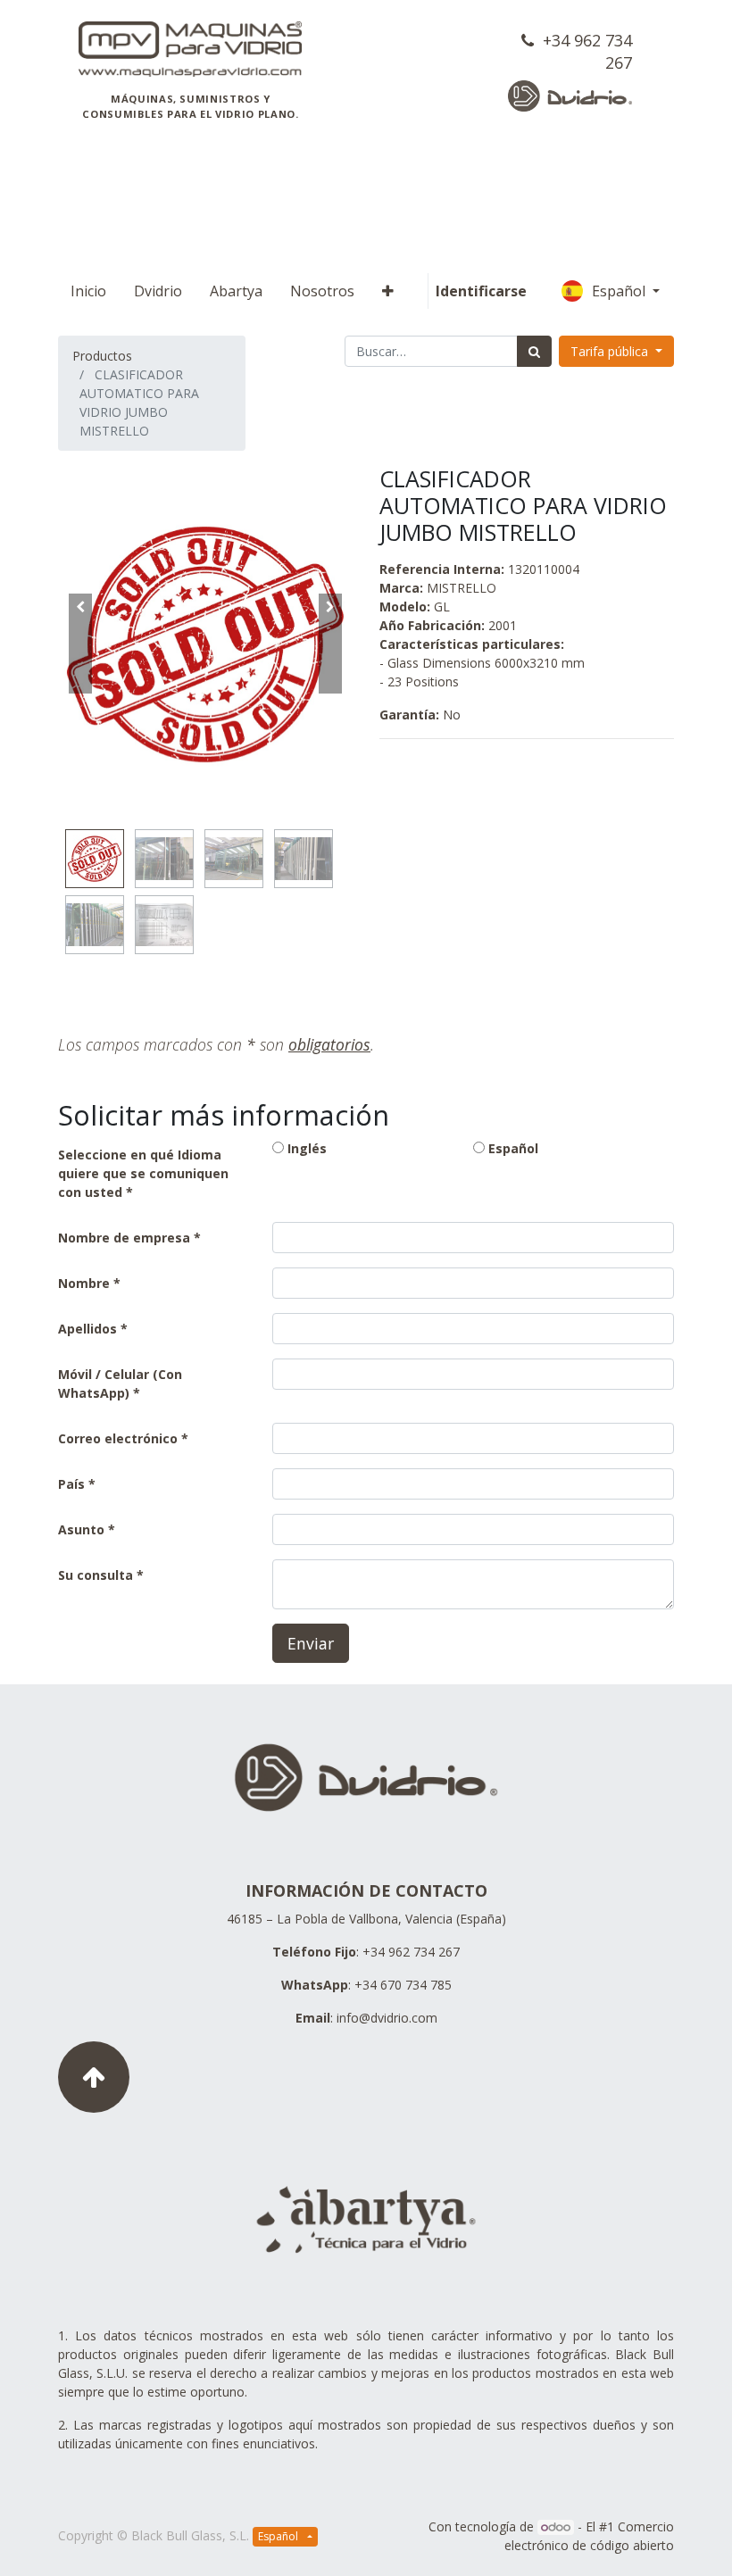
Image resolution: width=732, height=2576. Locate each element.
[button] (388, 291)
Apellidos (87, 1329)
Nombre (84, 1283)
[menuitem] (88, 291)
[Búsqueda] (534, 351)
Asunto (81, 1529)
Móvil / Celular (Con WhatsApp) (120, 1384)
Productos (102, 356)
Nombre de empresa (124, 1238)
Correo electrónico (118, 1438)
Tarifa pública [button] (611, 351)
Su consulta (96, 1575)
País (73, 1484)
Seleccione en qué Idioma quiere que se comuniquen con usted (143, 1173)
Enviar (311, 1643)
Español (620, 291)
